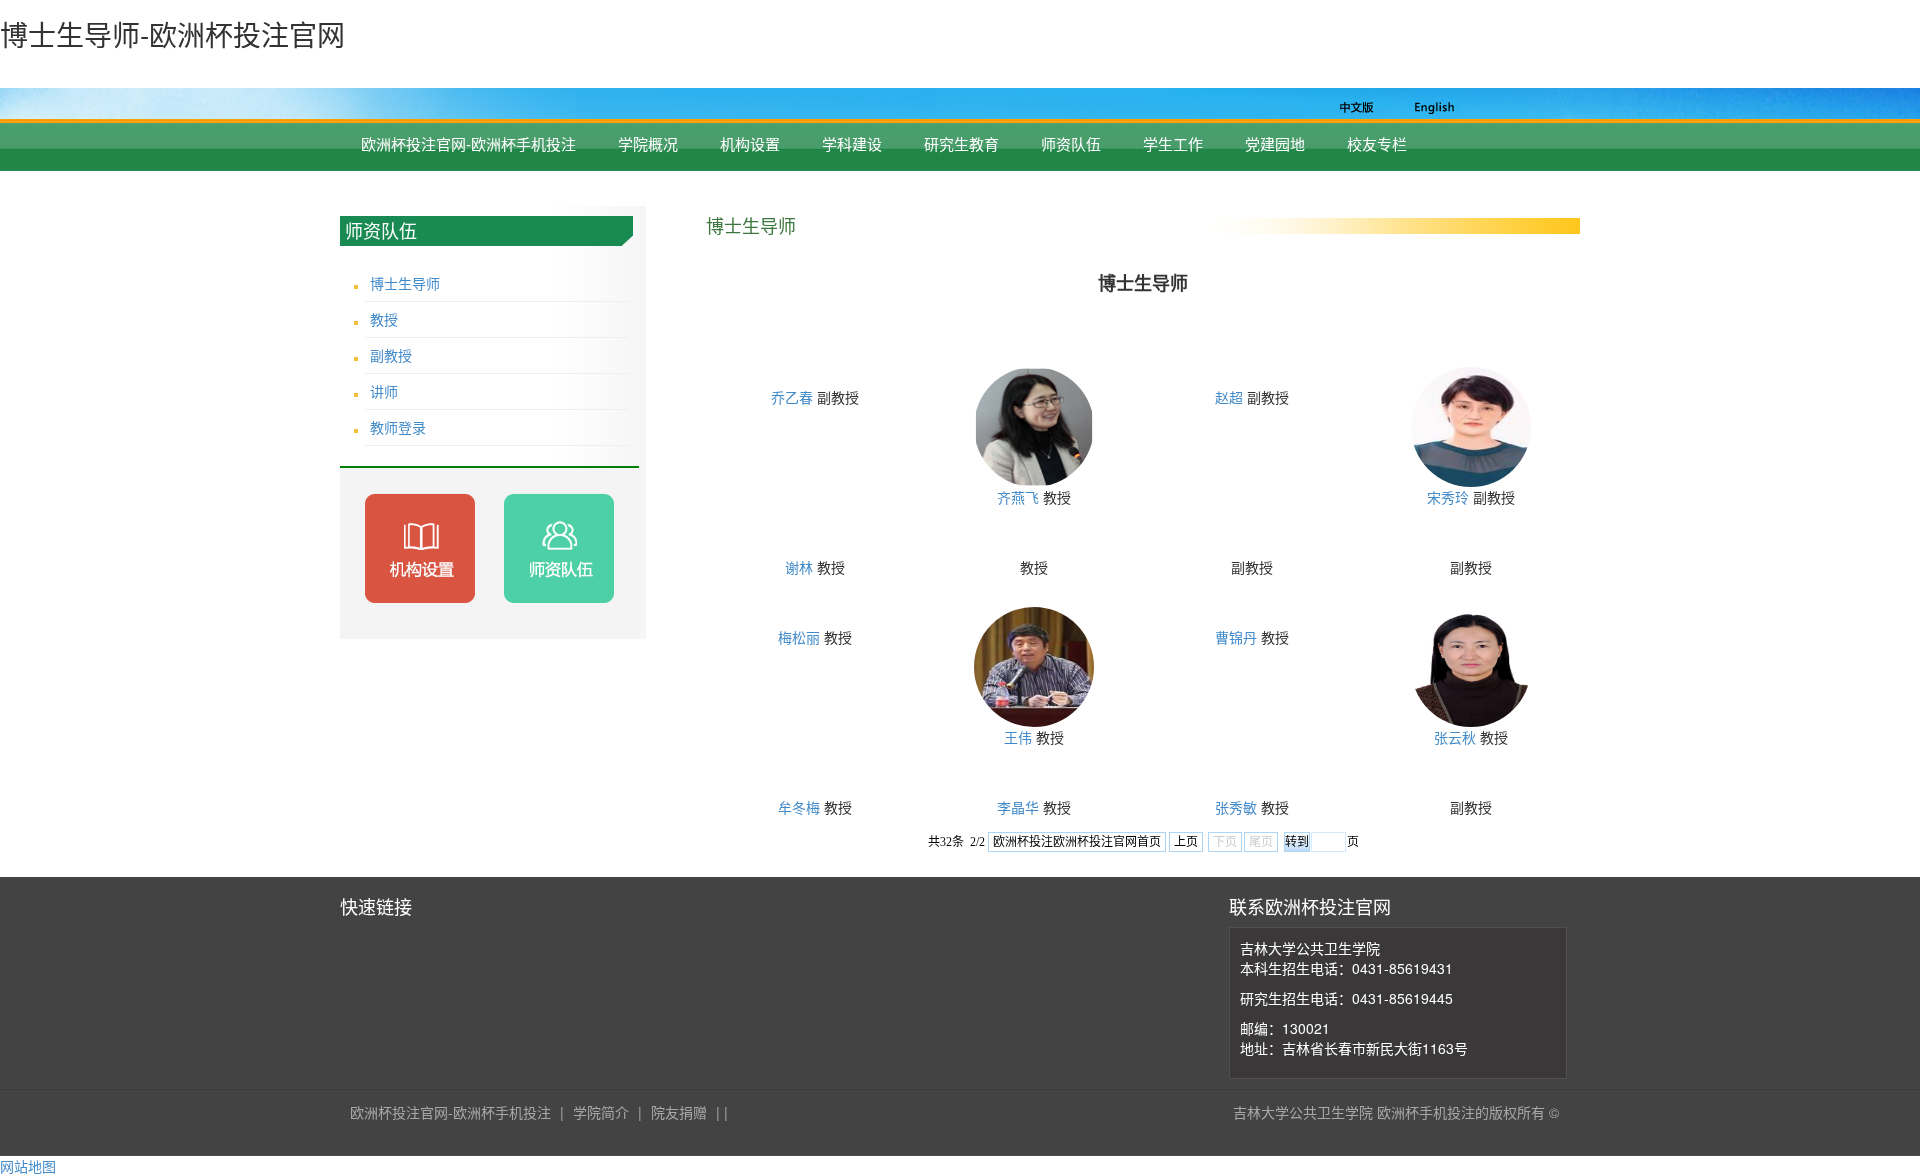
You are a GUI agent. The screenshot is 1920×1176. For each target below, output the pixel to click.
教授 (384, 319)
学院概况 (648, 143)
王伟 (1018, 737)
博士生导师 (405, 283)
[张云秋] (1471, 665)
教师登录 (398, 427)
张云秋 (1455, 737)
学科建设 (852, 143)
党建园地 (1275, 143)
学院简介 (601, 1112)
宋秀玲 (1448, 497)
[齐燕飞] (1034, 425)
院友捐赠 (679, 1112)
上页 (1186, 842)
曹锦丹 (1236, 637)
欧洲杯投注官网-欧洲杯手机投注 (468, 143)
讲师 (384, 391)
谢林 (799, 567)
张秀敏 (1236, 807)
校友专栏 (1377, 143)
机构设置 (750, 143)
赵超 (1229, 397)
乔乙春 (792, 397)
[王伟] (1034, 665)
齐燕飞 (1018, 497)
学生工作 (1173, 143)
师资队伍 (1071, 143)
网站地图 (28, 1166)
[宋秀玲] (1471, 425)
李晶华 (1018, 807)
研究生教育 (961, 143)
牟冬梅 (799, 807)
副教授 (391, 355)
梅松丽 (799, 637)
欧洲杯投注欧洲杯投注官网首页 (1077, 842)
